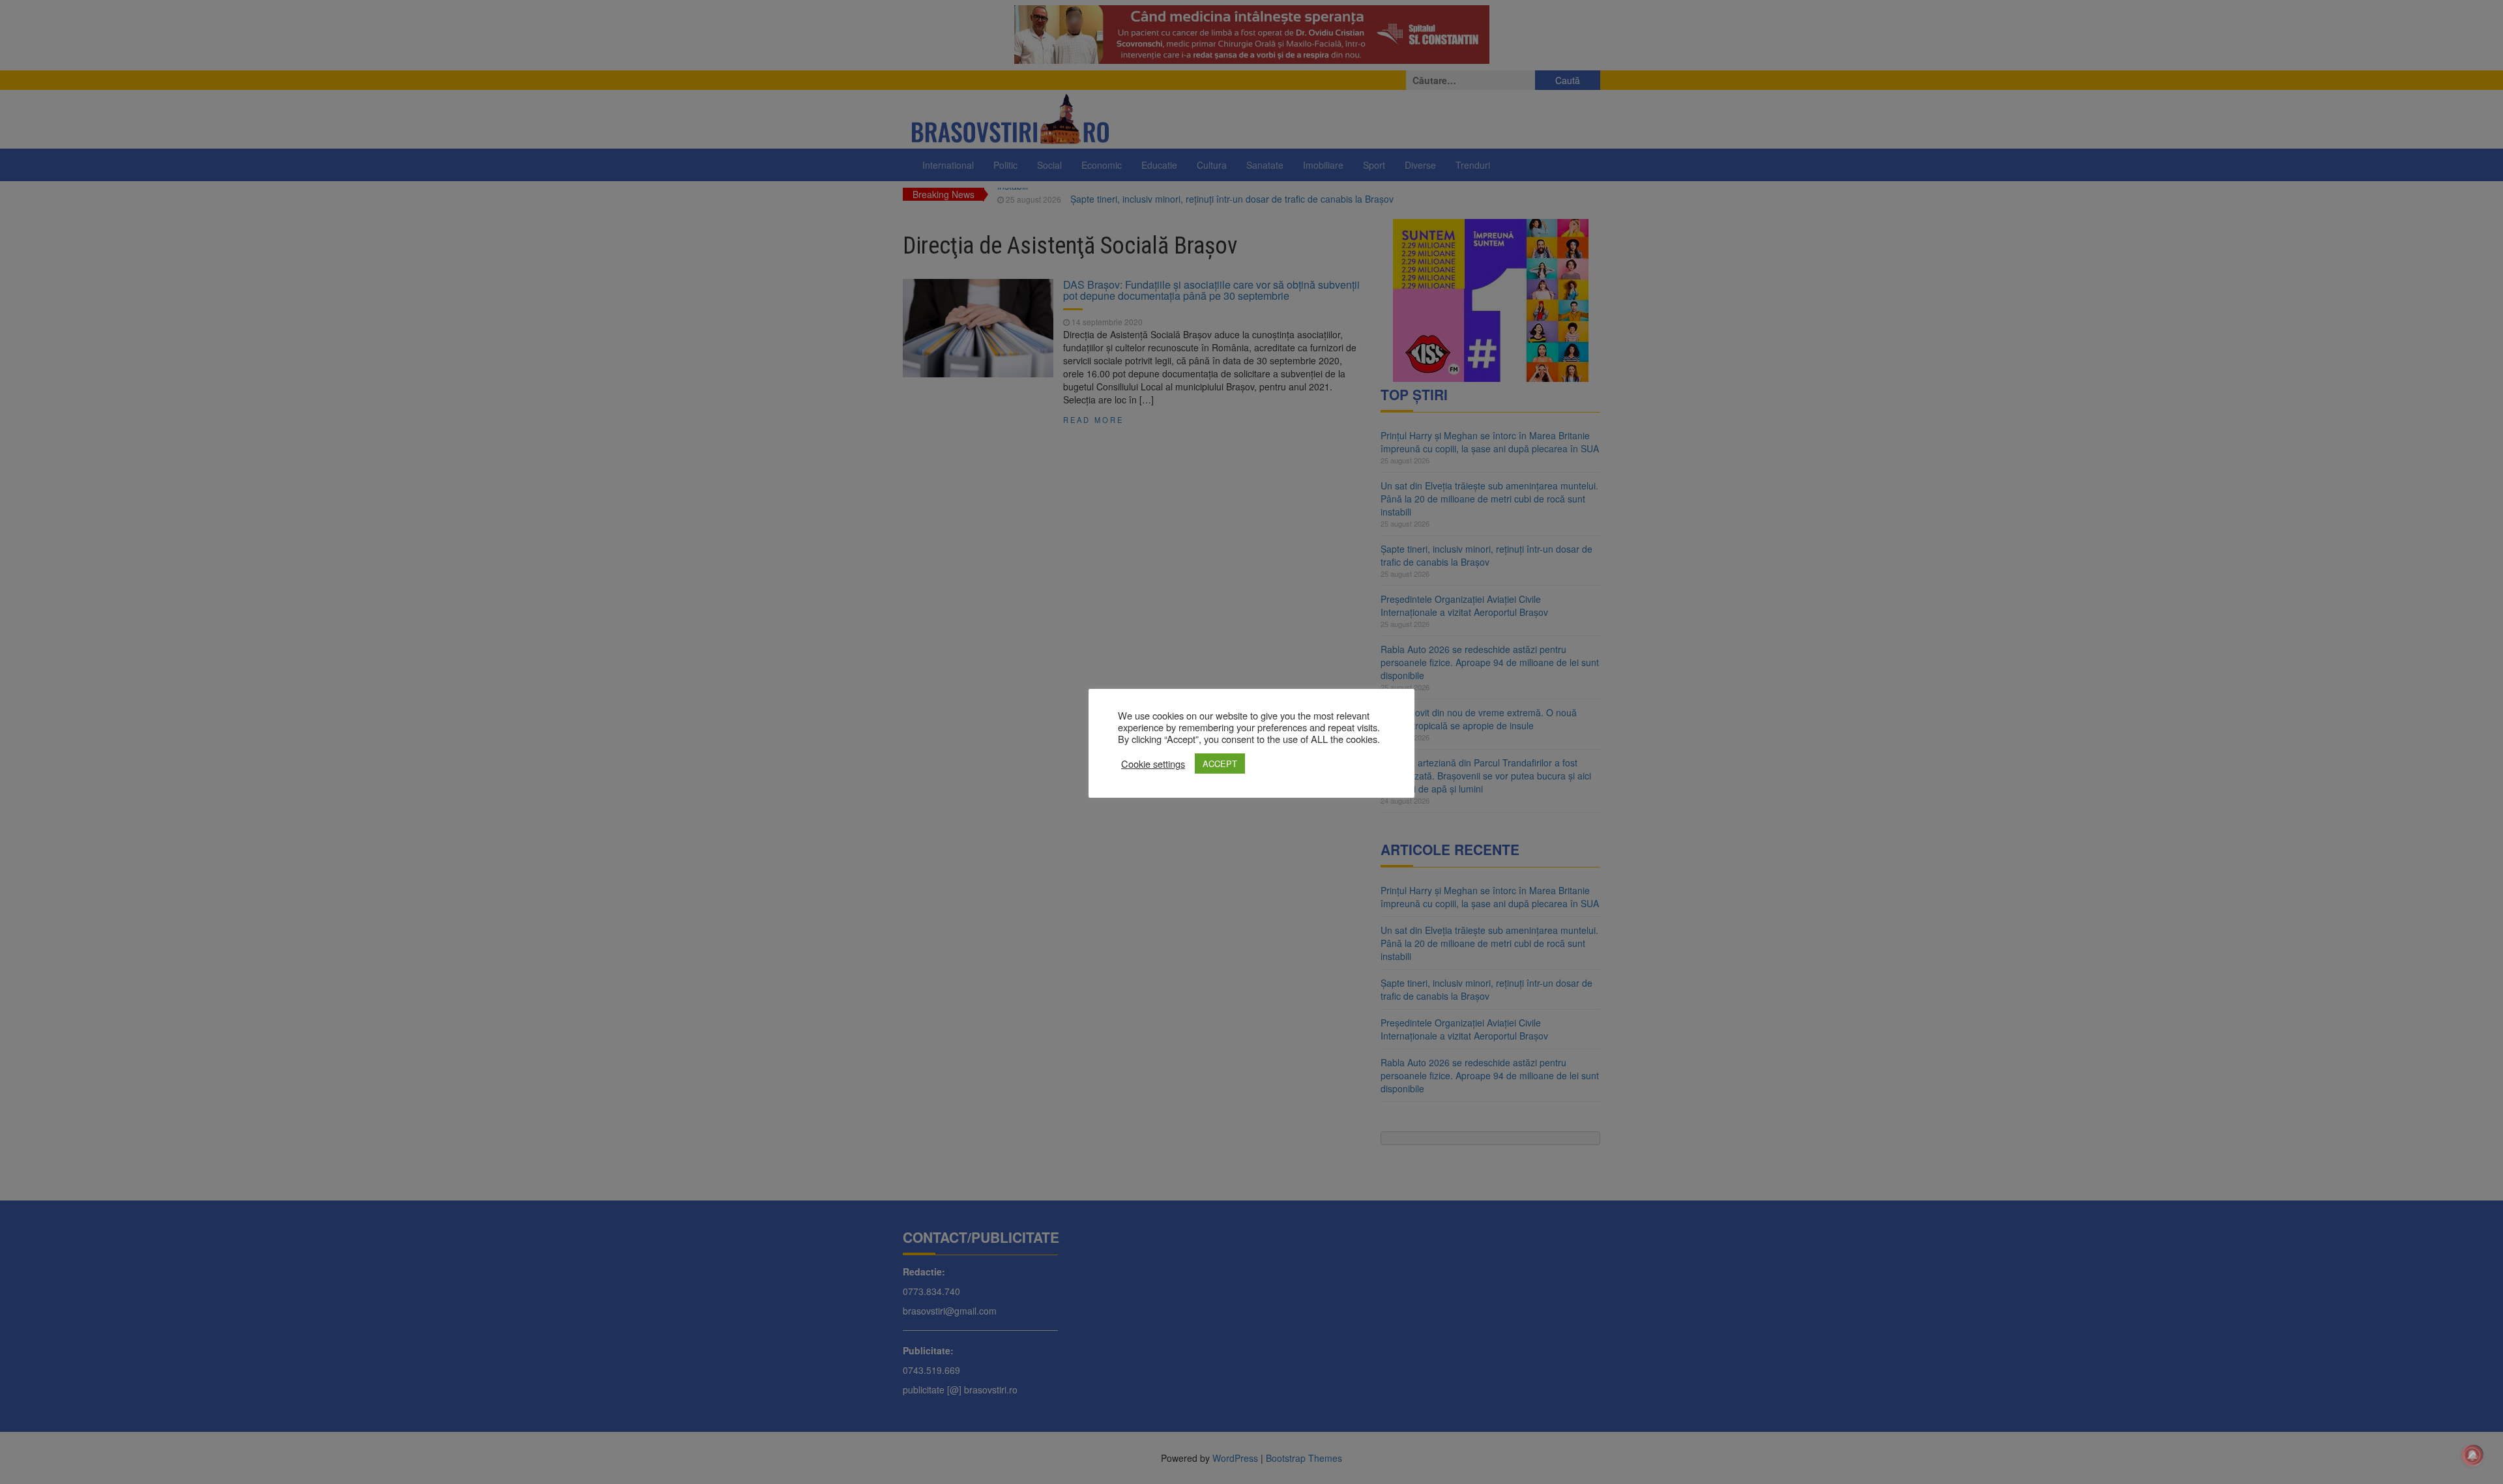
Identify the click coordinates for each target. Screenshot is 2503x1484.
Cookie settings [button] (1153, 764)
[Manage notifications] (2472, 1455)
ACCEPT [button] (1220, 764)
